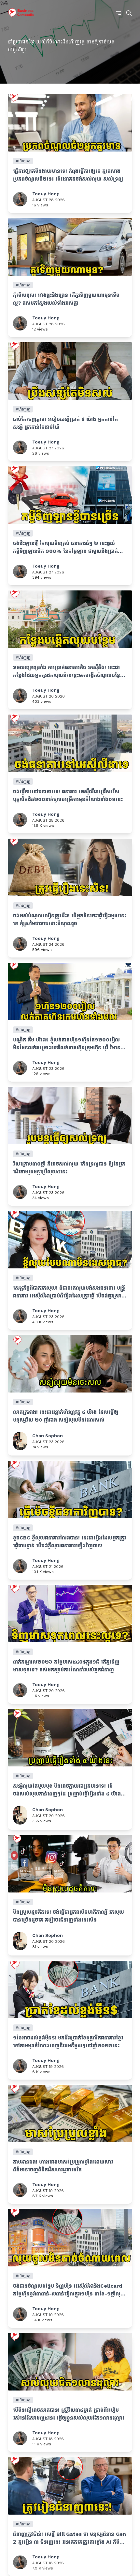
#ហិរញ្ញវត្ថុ (23, 161)
